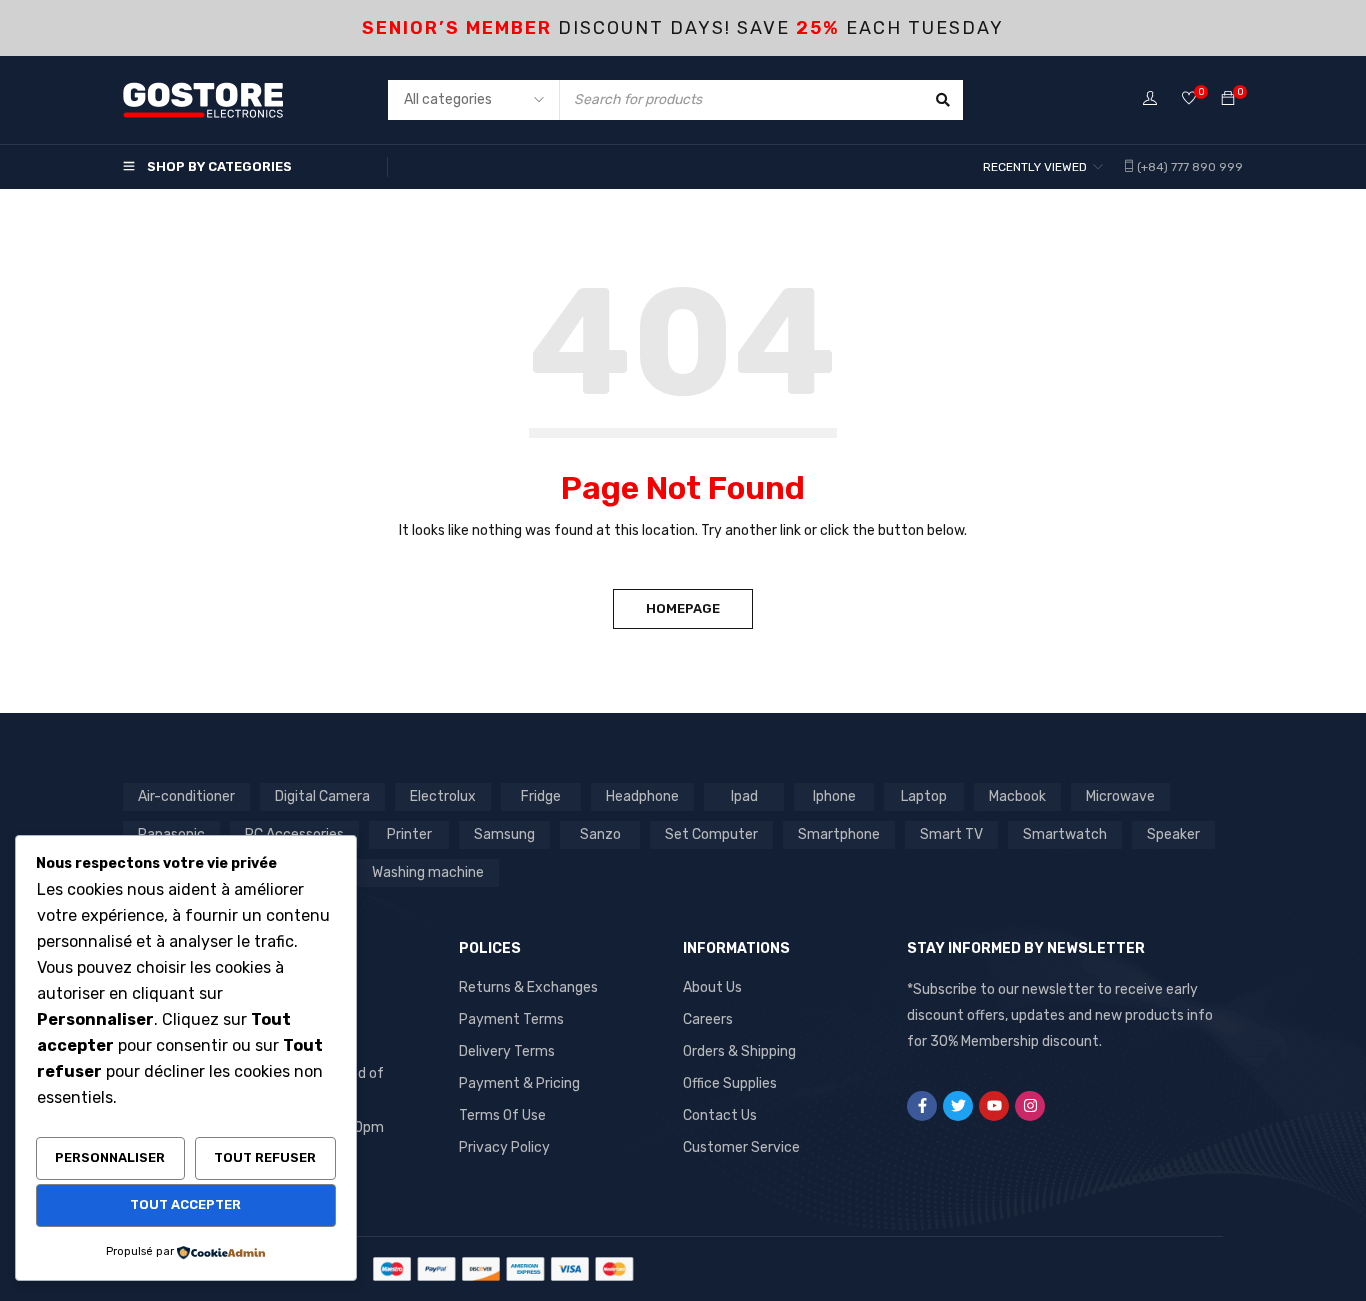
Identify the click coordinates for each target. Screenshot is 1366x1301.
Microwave (1120, 796)
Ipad (744, 796)
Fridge (541, 796)
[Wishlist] (1189, 99)
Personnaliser (110, 1157)
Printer (409, 834)
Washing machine (428, 872)
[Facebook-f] (922, 1106)
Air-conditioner (186, 796)
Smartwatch (1065, 834)
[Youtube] (994, 1106)
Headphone (642, 796)
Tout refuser (265, 1157)
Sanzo (600, 834)
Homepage (683, 608)
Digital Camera (322, 796)
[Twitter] (958, 1106)
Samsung (504, 834)
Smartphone (839, 834)
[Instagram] (1030, 1106)
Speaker (1173, 834)
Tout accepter (185, 1204)
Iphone (834, 796)
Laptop (924, 796)
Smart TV (951, 834)
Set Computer (711, 834)
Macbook (1017, 796)
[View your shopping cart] (1228, 99)
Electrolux (443, 796)
